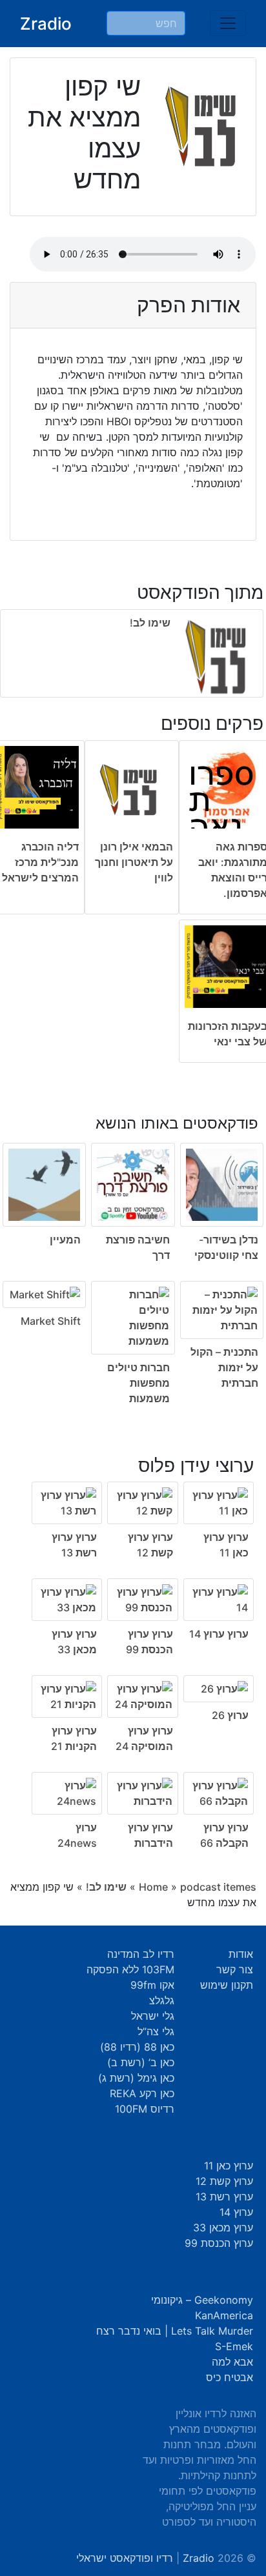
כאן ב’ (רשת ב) (141, 2062)
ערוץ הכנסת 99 (219, 2243)
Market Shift (51, 1321)
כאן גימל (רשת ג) (136, 2078)
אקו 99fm (152, 1985)
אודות (241, 1954)
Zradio (46, 24)
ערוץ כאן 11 (229, 2166)
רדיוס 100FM (145, 2109)
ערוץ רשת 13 (224, 2197)
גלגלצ (162, 2000)
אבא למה (232, 2362)
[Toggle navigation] (228, 23)
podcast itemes (218, 1887)
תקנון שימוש (227, 1985)
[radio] (133, 1251)
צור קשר (235, 1969)
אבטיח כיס (230, 2377)
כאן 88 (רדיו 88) (137, 2047)
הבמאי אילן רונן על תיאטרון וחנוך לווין (134, 862)
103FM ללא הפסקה (130, 1969)
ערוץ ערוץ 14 (219, 1634)
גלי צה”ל (156, 2031)
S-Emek (234, 2346)
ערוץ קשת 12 (224, 2181)
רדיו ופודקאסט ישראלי (125, 2558)
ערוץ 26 (230, 1715)
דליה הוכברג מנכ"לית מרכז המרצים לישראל (40, 862)
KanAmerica (224, 2315)
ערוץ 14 (236, 2212)
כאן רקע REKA (142, 2093)
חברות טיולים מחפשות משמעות (138, 1383)
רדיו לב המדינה (141, 1954)
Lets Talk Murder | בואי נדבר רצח (175, 2331)
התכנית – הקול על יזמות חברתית (224, 1367)
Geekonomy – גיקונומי (202, 2300)
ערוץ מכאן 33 (223, 2228)
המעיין (65, 1240)
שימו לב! (150, 623)
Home (153, 1887)
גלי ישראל (153, 2016)
